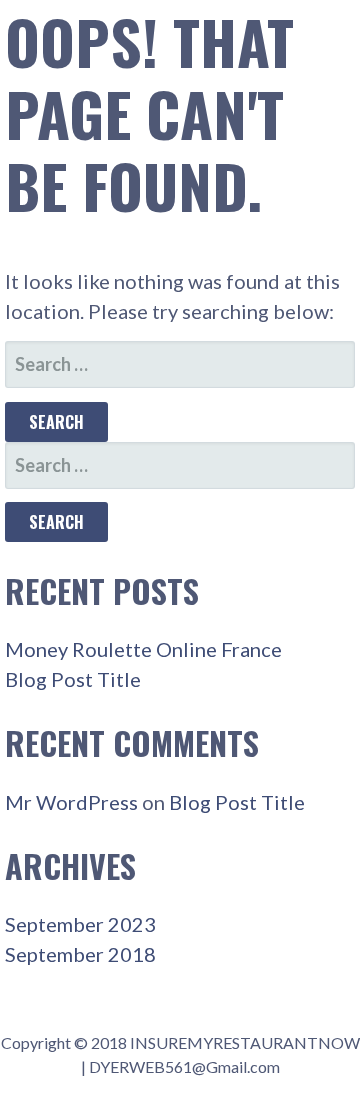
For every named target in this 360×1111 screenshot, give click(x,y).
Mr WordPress (71, 802)
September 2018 (80, 954)
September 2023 (80, 924)
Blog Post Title (73, 679)
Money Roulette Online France (143, 649)
